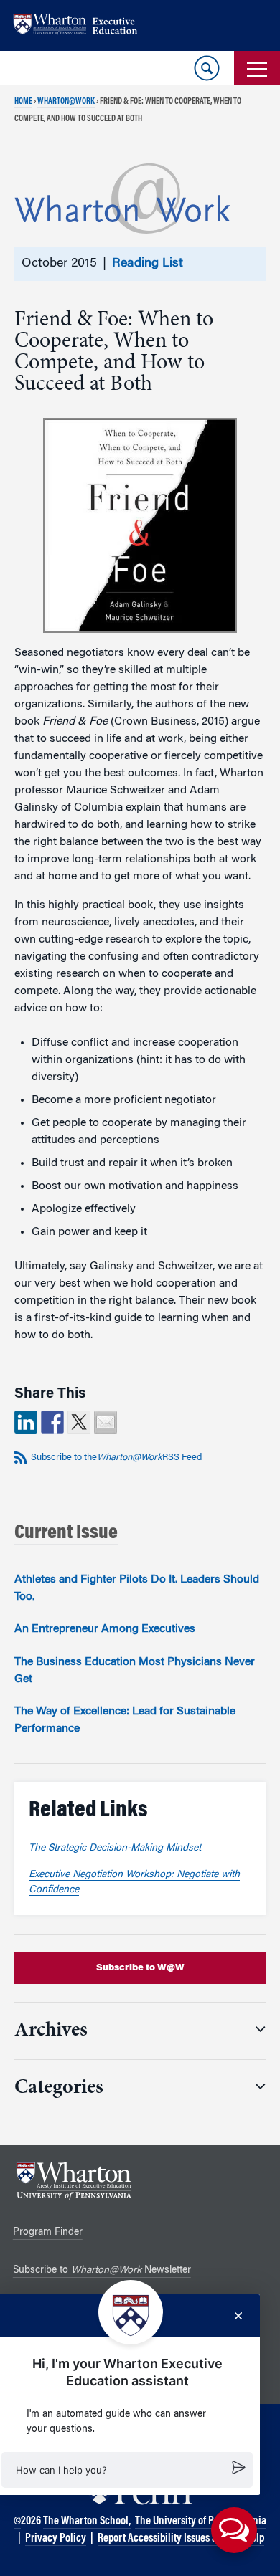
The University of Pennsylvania (201, 2522)
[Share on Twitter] (79, 1422)
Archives (51, 2031)
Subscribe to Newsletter (102, 2271)
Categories (59, 2089)
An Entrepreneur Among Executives (105, 1629)
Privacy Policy (56, 2539)
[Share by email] (106, 1422)
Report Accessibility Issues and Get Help (181, 2539)
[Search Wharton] (207, 68)
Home (23, 102)
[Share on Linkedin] (26, 1422)
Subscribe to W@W (140, 1968)
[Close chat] (238, 2316)
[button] (127, 2470)
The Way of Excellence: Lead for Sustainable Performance (125, 1720)
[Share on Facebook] (52, 1422)
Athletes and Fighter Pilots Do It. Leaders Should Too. (137, 1588)
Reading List (148, 264)
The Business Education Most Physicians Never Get (135, 1671)
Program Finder (48, 2233)
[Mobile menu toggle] (257, 68)
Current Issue (66, 1533)
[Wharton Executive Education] (83, 25)
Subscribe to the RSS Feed (116, 1458)
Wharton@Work (66, 102)
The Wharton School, (87, 2522)
